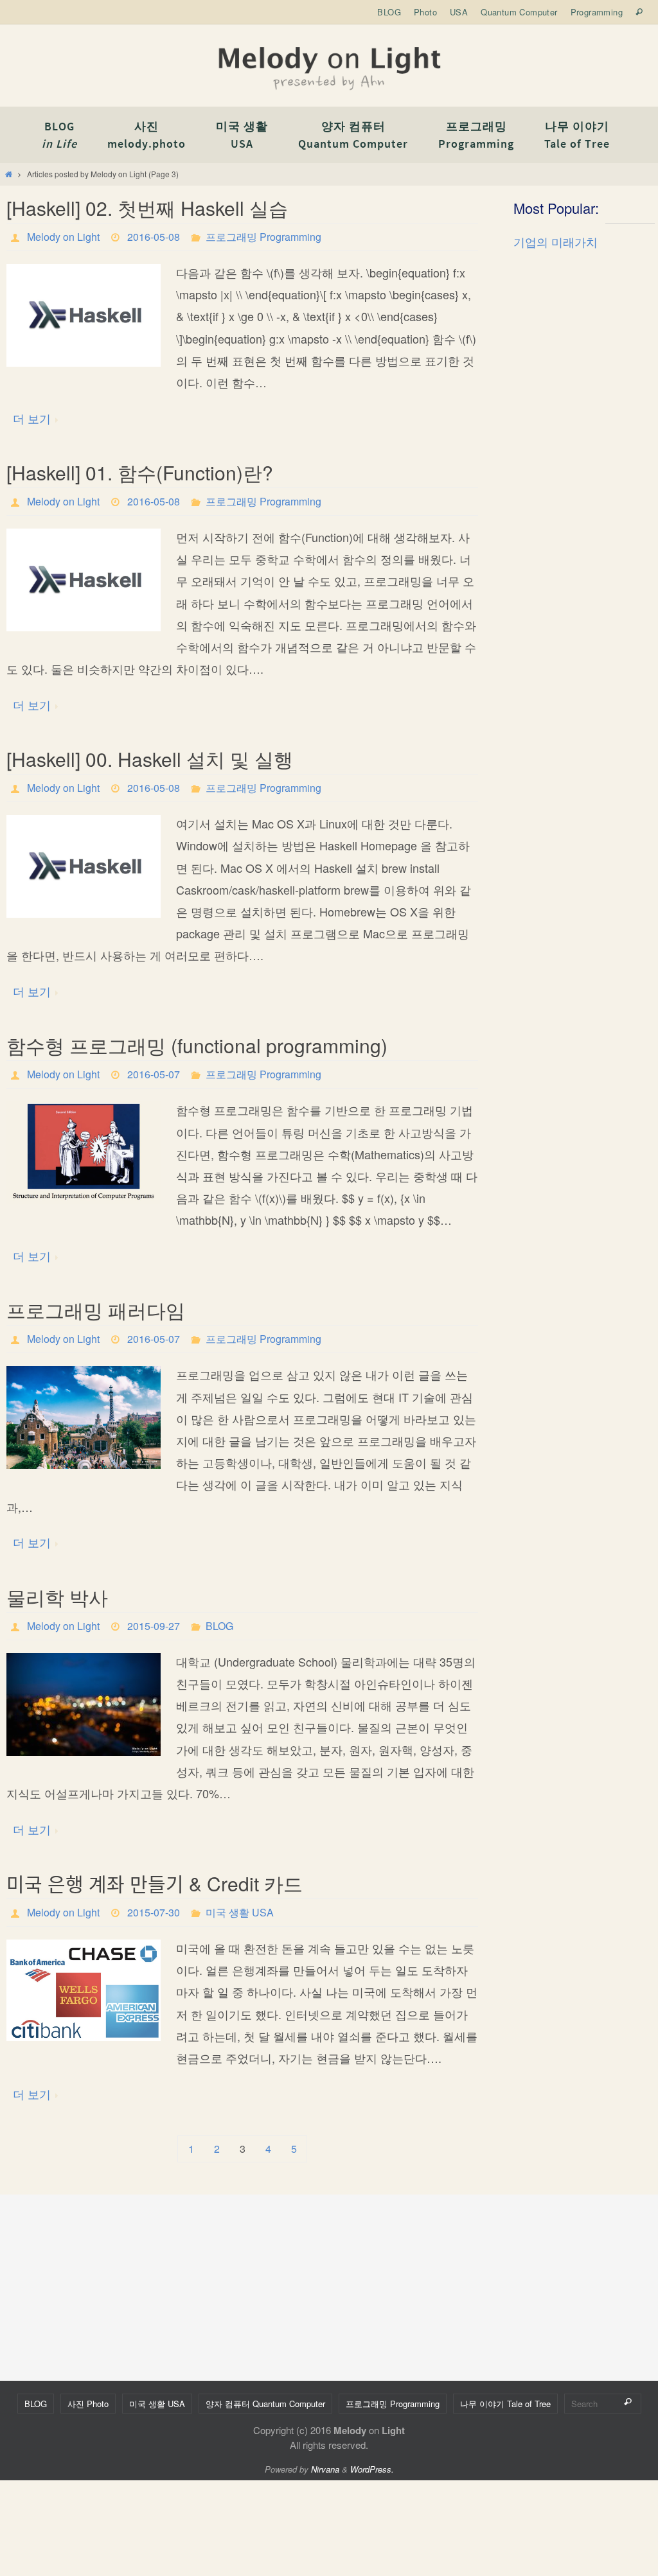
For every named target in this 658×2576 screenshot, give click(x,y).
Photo (425, 12)
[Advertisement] (581, 468)
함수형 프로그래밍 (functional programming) (197, 1045)
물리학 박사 (57, 1597)
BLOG (389, 12)
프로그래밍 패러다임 (96, 1310)
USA (459, 12)
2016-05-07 (154, 1074)
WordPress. (372, 2469)
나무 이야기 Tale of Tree (505, 2404)
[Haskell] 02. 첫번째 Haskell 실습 (147, 208)
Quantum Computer (519, 12)
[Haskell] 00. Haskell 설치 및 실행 (150, 759)
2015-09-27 (154, 1626)
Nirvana (325, 2469)
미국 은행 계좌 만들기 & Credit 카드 (155, 1883)
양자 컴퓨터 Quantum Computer (265, 2404)
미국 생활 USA (240, 1912)
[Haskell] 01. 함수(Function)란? (140, 472)
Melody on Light (63, 237)
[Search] (628, 2402)
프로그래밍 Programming (263, 237)
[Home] (9, 174)
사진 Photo (88, 2404)
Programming (597, 12)
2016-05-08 (154, 237)
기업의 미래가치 (556, 241)
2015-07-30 (154, 1912)
